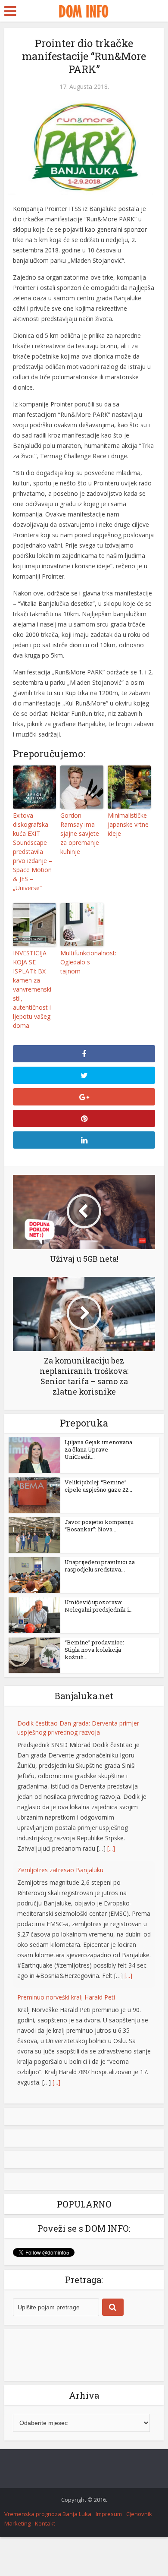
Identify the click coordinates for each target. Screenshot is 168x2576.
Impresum (109, 2514)
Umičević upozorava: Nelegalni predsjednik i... (99, 1606)
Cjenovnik (139, 2514)
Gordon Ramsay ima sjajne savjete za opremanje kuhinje (80, 833)
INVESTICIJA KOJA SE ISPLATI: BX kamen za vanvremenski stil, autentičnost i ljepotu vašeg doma (32, 989)
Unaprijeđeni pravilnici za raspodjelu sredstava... (100, 1566)
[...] (111, 1848)
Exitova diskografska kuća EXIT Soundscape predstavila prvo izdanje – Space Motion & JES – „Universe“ (33, 852)
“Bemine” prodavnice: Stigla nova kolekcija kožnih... (94, 1650)
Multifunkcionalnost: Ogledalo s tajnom (82, 962)
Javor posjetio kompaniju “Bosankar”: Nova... (99, 1526)
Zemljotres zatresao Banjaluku (60, 1870)
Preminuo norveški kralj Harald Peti (66, 1997)
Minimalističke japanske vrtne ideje (128, 824)
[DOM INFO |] (84, 10)
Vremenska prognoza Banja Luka (48, 2514)
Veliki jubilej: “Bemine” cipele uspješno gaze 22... (98, 1486)
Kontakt (45, 2523)
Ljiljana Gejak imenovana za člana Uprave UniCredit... (98, 1449)
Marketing (17, 2523)
